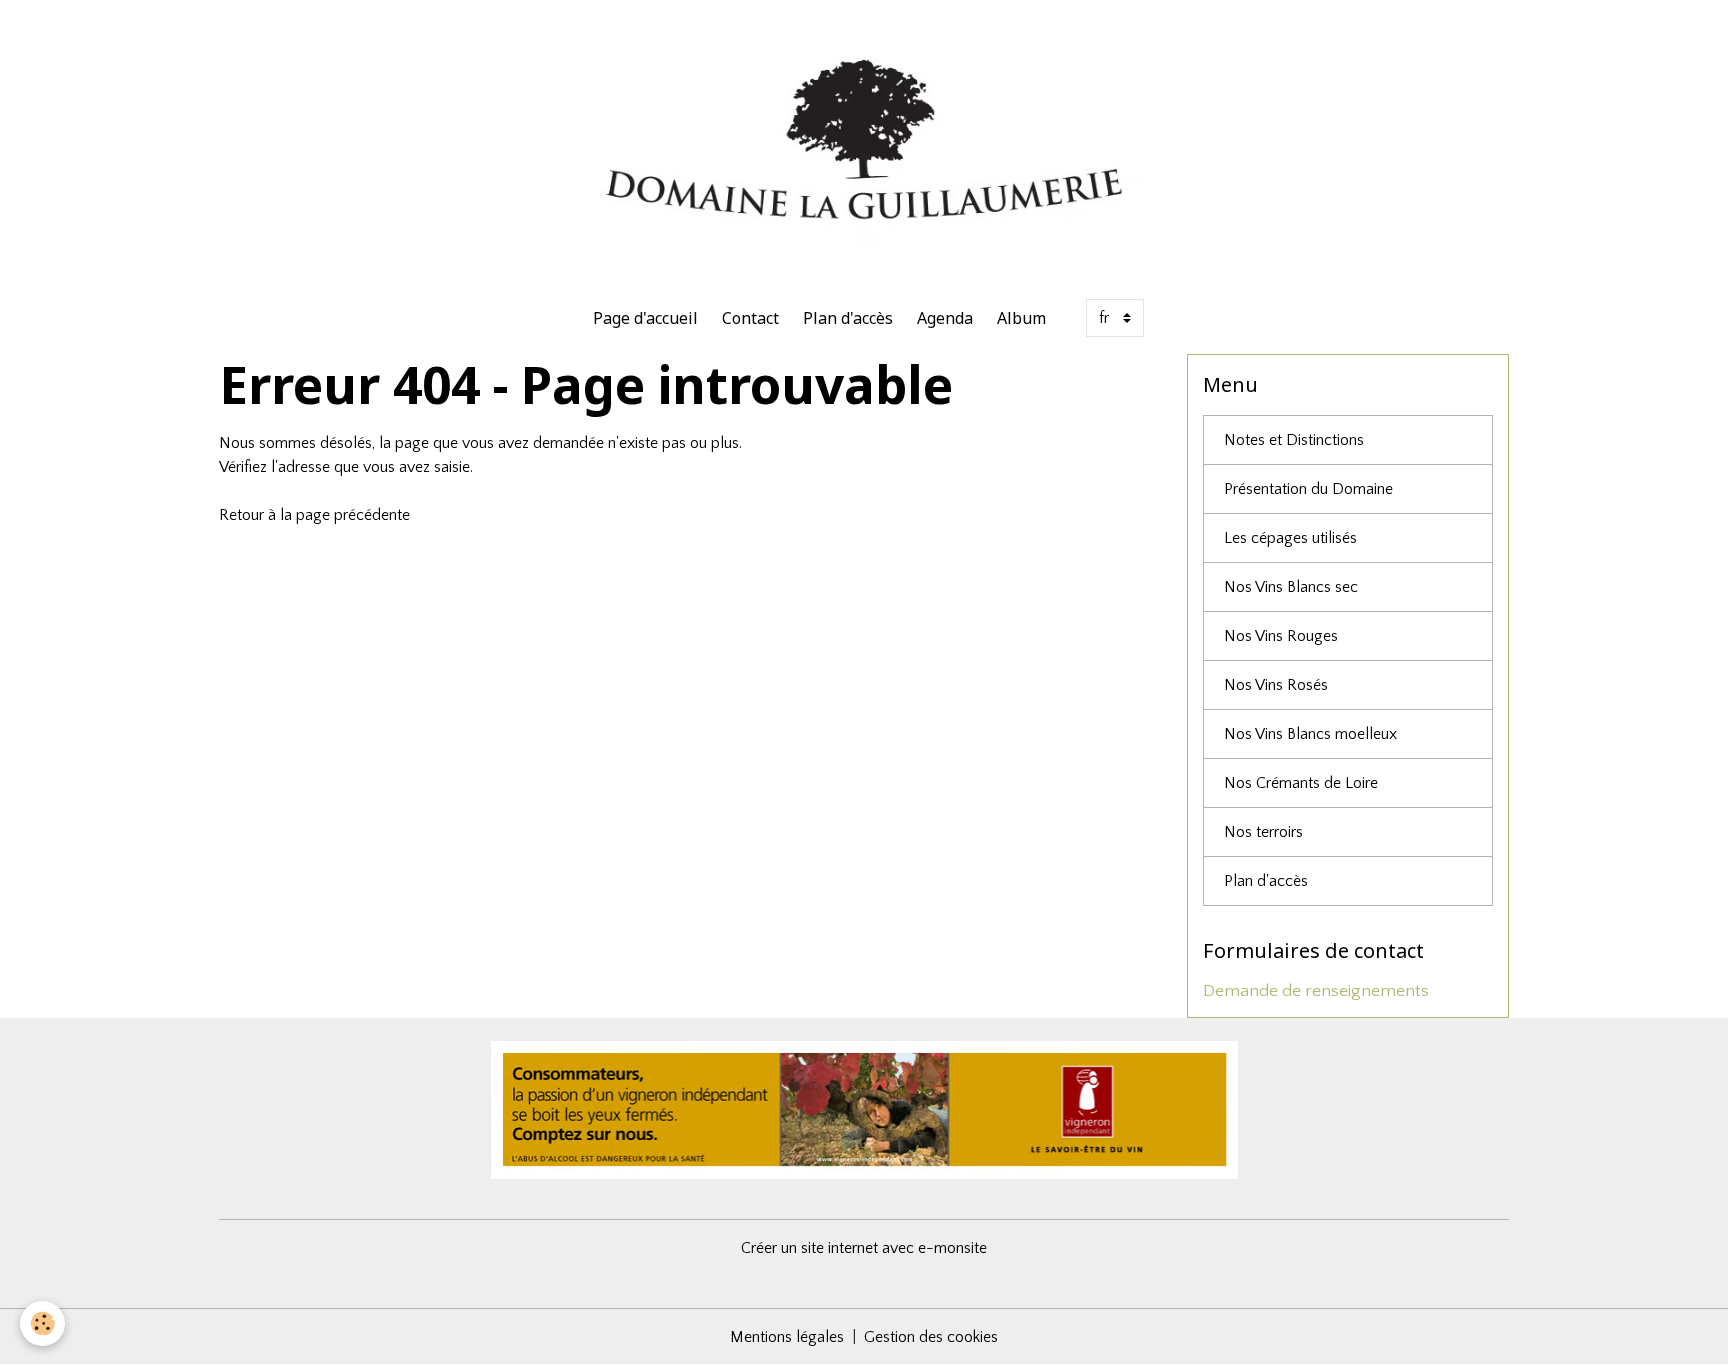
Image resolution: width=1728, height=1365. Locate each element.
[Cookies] (42, 1323)
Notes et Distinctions (1294, 440)
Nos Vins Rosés (1276, 685)
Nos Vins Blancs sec (1291, 587)
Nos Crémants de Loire (1301, 783)
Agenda (945, 318)
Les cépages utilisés (1290, 538)
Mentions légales (787, 1337)
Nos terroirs (1263, 832)
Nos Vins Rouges (1281, 636)
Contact (750, 318)
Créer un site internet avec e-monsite (864, 1248)
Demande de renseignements (1316, 991)
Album (1021, 318)
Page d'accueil (645, 318)
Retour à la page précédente (314, 515)
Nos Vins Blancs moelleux (1310, 734)
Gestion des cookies (931, 1337)
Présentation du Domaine (1308, 489)
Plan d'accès (848, 318)
